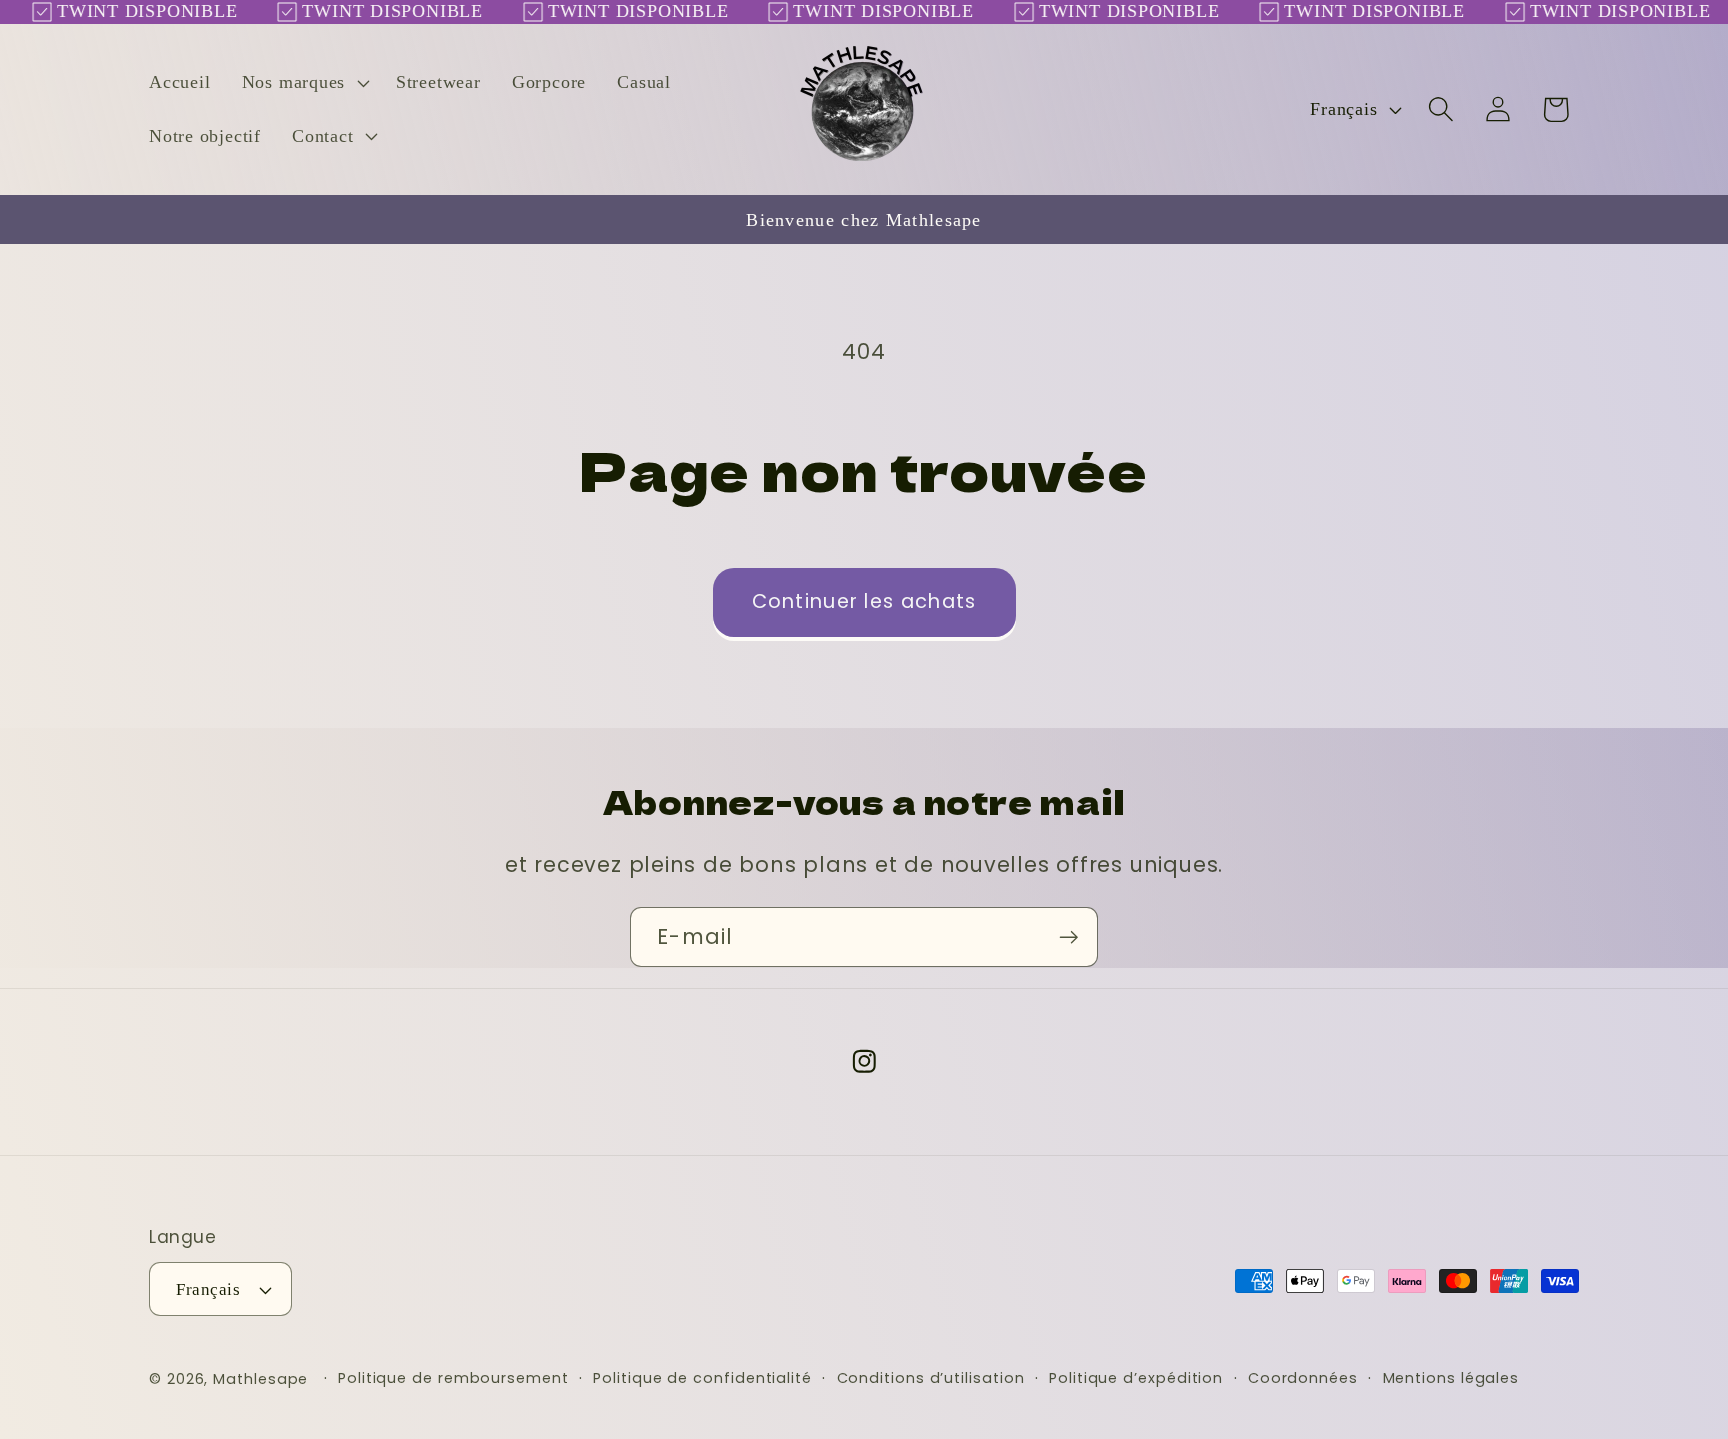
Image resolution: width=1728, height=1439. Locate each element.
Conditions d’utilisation (931, 1378)
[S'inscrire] (1068, 937)
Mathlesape (260, 1379)
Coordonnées (1303, 1378)
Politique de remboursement (453, 1378)
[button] (303, 83)
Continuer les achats (864, 601)
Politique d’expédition (1136, 1378)
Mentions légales (1451, 1378)
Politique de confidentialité (702, 1378)
